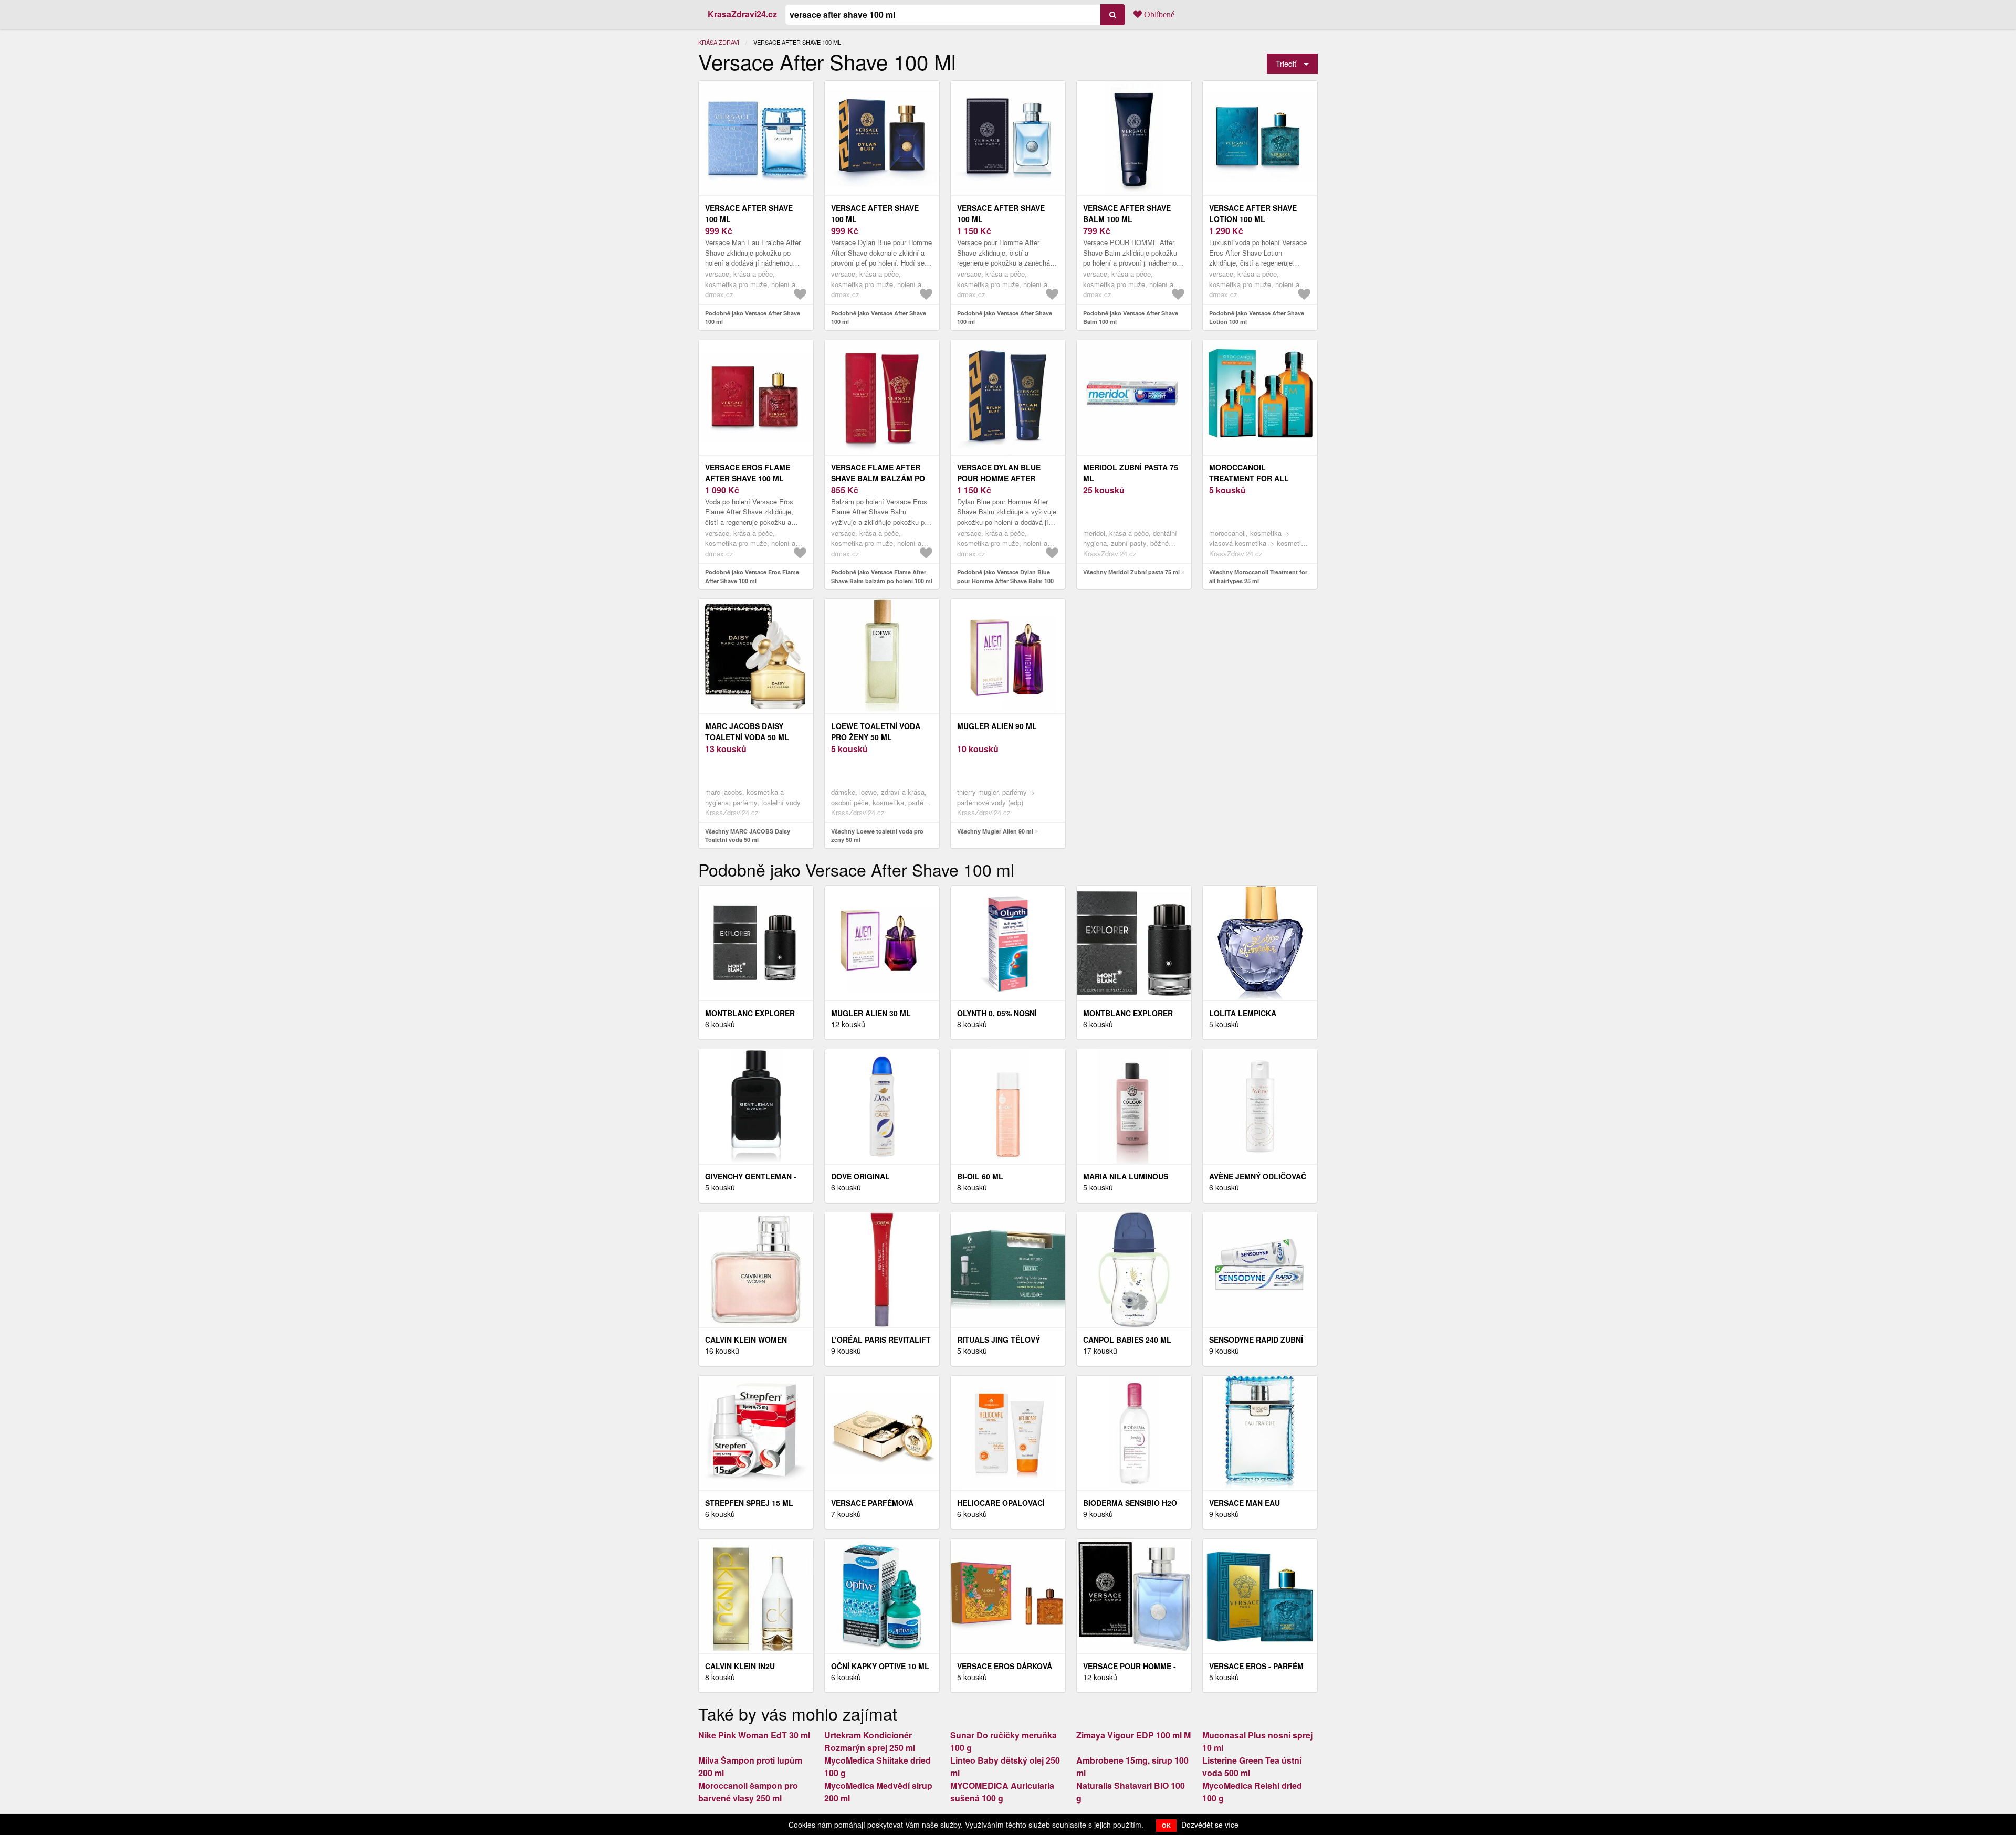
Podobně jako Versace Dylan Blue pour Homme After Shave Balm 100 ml (1005, 581)
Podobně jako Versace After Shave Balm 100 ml (1131, 318)
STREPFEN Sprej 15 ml (749, 1503)
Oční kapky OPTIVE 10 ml (880, 1666)
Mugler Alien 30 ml (871, 1013)
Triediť (1286, 63)
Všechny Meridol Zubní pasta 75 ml (1131, 572)
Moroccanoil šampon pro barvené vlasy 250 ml (748, 1792)
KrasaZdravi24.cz (742, 14)
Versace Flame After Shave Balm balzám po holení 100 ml (878, 478)
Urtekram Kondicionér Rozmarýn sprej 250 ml (870, 1741)
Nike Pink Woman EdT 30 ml (754, 1735)
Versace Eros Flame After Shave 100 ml (748, 473)
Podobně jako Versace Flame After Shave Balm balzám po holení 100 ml (882, 576)
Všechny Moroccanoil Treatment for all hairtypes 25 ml (1258, 576)
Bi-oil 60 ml (980, 1176)
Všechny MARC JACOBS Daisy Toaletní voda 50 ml (748, 836)
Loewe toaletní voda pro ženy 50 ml (876, 731)
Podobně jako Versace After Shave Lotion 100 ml (1257, 318)
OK (1166, 1825)
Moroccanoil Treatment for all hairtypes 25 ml (1249, 478)
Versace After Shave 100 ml (749, 213)
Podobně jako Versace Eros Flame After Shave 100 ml (752, 576)
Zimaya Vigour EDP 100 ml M (1133, 1735)
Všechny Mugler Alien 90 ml (995, 831)
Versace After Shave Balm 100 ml (1127, 213)
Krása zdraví (719, 42)
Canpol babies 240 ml (1127, 1340)
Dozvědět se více (1210, 1825)
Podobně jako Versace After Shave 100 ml (753, 318)
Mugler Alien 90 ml (997, 726)
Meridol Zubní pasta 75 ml (1131, 473)
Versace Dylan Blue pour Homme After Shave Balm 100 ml (999, 478)
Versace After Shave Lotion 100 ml (1253, 213)
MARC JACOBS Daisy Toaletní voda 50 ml (747, 731)
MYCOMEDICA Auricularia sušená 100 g (1002, 1792)
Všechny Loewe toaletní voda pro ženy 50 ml (877, 836)
